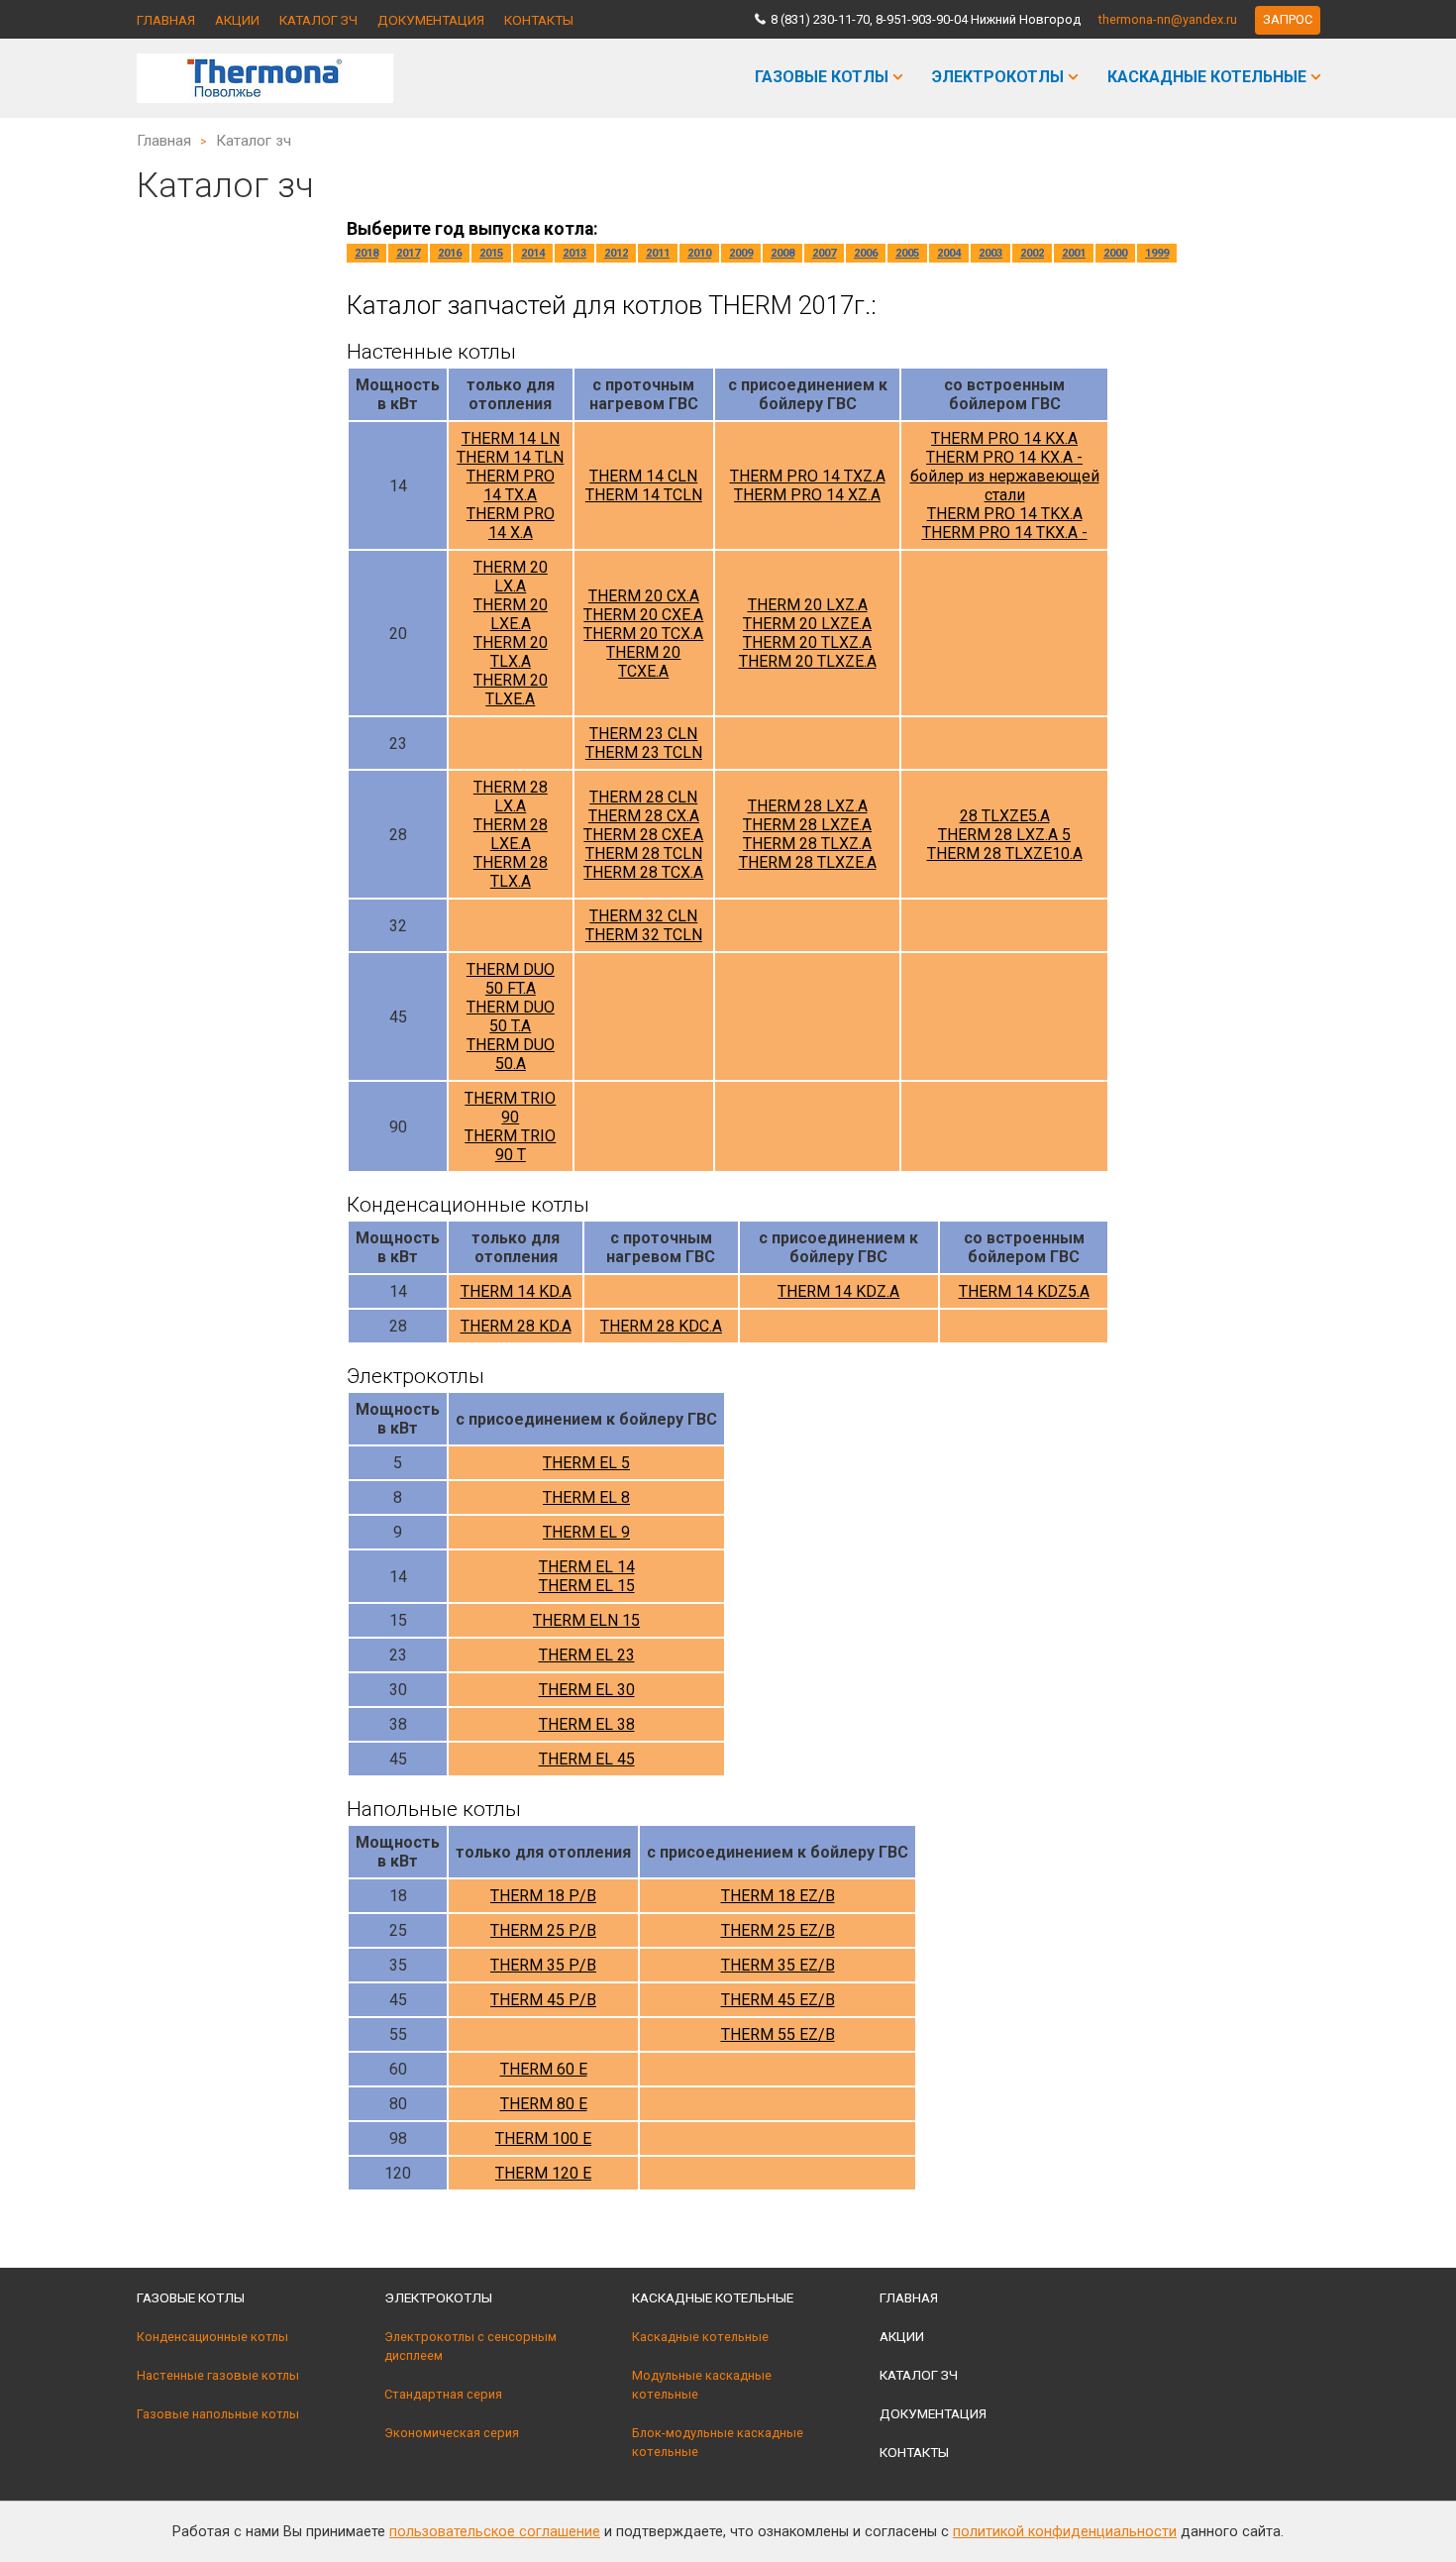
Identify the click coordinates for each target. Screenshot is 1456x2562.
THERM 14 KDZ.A (838, 1291)
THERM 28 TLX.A (511, 872)
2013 (574, 253)
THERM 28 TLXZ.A (807, 844)
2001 (1074, 253)
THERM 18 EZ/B (778, 1896)
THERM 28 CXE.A (643, 835)
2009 (741, 253)
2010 (699, 253)
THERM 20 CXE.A (643, 615)
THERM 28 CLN (643, 797)
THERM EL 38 (587, 1724)
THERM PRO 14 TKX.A (1005, 514)
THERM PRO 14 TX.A (511, 485)
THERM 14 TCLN (644, 495)
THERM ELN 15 (586, 1620)
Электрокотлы (998, 77)
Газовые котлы (822, 77)
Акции (237, 20)
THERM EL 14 (587, 1567)
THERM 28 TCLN (644, 854)
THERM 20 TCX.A (643, 634)
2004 (949, 253)
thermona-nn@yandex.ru (1168, 19)
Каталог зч (318, 20)
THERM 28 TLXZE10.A (1005, 854)
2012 (616, 253)
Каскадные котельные (1207, 77)
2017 (408, 253)
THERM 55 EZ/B (778, 2034)
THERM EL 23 (587, 1655)
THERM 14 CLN (643, 476)
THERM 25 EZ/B (778, 1930)
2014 (533, 253)
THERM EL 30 (587, 1690)
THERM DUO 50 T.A (511, 1016)
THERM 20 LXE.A (511, 614)
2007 (824, 253)
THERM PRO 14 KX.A (1004, 438)
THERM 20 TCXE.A (643, 662)
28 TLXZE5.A (1005, 816)
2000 (1115, 253)
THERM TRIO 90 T (510, 1145)
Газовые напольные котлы (218, 2414)
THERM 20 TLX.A (511, 652)
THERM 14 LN (511, 438)
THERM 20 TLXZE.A (808, 661)
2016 (450, 253)
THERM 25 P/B (543, 1930)
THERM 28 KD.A (516, 1326)
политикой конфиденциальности (1065, 2532)
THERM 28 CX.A (644, 816)
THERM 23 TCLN (644, 752)
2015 (491, 253)
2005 (907, 253)
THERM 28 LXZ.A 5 (1004, 835)
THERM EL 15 (587, 1586)
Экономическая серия (452, 2433)
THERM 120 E (543, 2173)
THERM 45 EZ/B (778, 2000)
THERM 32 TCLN (644, 935)
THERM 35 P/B (543, 1965)
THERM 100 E (543, 2138)
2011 (658, 253)
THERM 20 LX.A (511, 577)
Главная (166, 20)
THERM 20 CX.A (644, 596)
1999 (1157, 253)
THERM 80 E (544, 2104)
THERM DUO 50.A (511, 1054)
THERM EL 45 (587, 1759)
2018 (366, 253)
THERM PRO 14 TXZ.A (808, 476)
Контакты (539, 20)
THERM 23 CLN (643, 734)
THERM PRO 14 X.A (511, 523)
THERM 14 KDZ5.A (1024, 1291)
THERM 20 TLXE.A (511, 690)
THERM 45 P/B (543, 2000)
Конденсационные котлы (212, 2337)
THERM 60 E (544, 2069)
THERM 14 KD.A (516, 1291)
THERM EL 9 (586, 1532)
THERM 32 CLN (643, 916)
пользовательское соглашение (495, 2532)
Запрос (1288, 19)
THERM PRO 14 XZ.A (807, 495)
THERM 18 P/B (543, 1896)
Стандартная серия (443, 2394)
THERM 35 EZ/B (778, 1965)
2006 (866, 253)
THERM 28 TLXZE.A (808, 862)
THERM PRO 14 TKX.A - (1005, 533)
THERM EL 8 (586, 1497)
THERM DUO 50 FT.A (511, 979)
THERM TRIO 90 (510, 1108)
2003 (990, 253)
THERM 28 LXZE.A (807, 825)
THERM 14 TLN (510, 457)
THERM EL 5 (586, 1463)
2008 (782, 253)
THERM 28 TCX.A (643, 872)
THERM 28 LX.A (511, 797)
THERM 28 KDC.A (661, 1326)
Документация (431, 20)
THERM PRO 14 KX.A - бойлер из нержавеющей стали (1005, 476)
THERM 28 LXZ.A (808, 806)
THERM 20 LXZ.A (808, 605)
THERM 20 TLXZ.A (807, 642)
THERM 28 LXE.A (511, 834)
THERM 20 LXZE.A (807, 624)
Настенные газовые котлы (218, 2375)
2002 (1032, 253)
